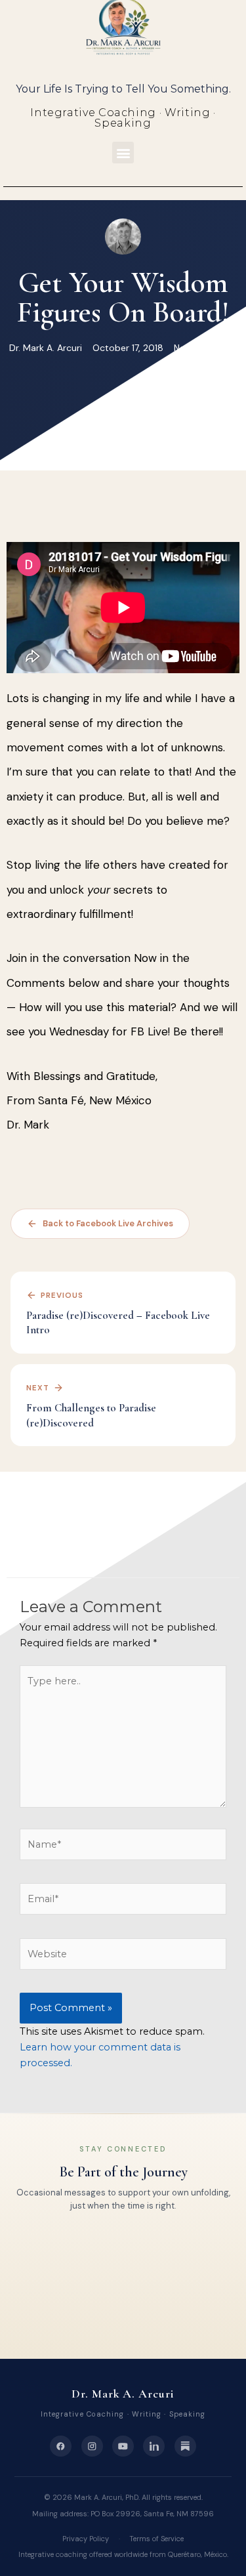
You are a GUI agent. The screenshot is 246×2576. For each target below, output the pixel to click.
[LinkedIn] (154, 2446)
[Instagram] (92, 2446)
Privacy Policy (86, 2539)
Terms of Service (156, 2539)
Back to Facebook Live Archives (108, 1223)
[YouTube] (123, 2446)
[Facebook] (61, 2446)
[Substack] (185, 2446)
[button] (123, 153)
